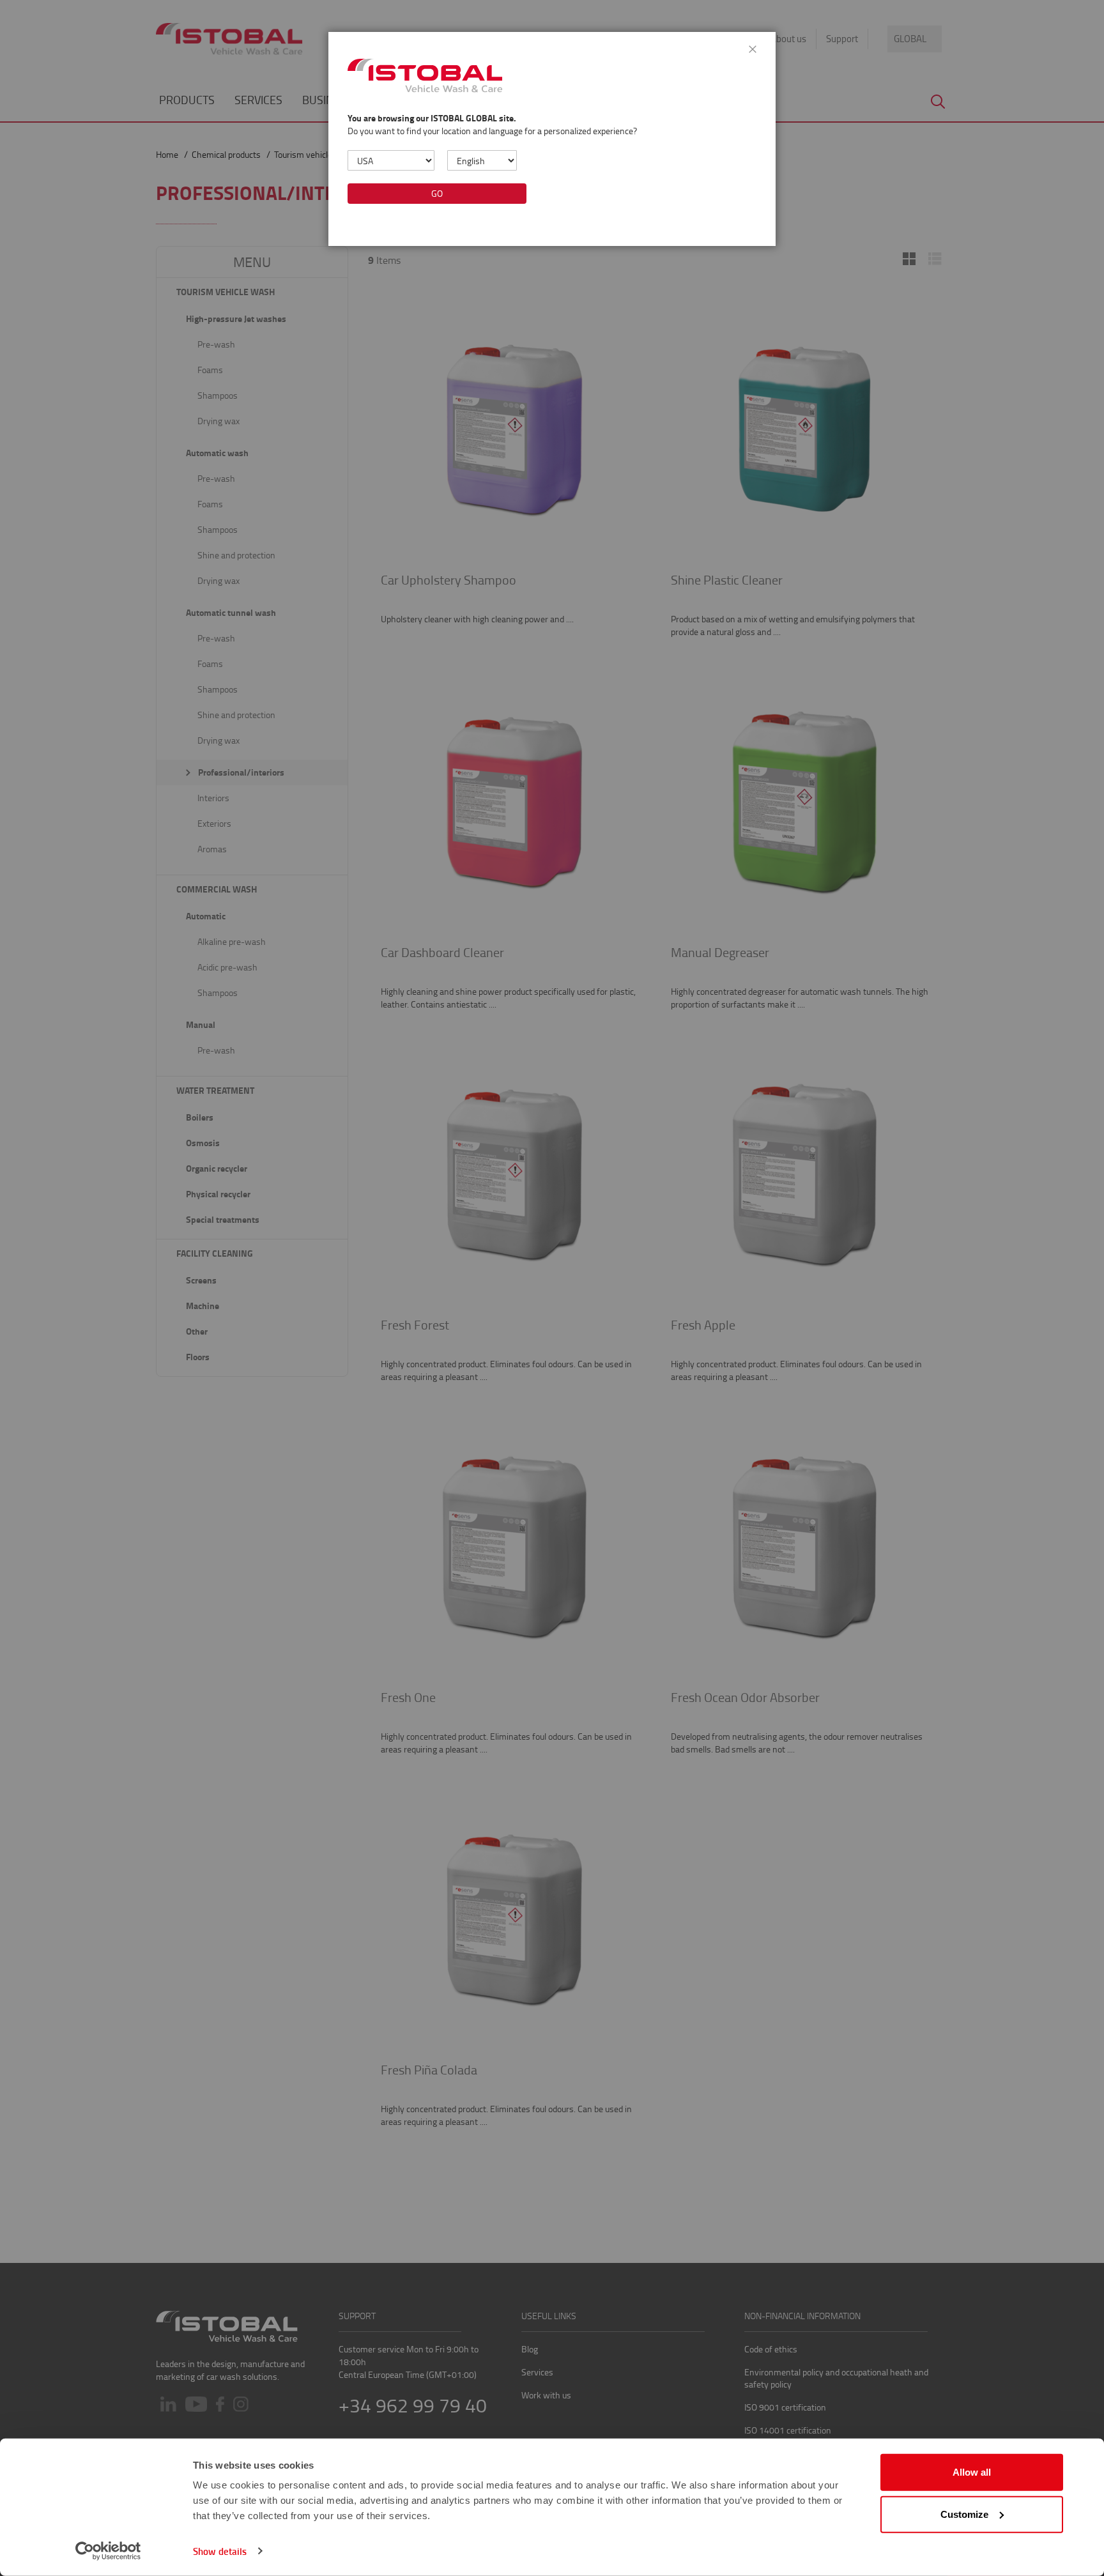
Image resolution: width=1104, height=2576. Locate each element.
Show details (220, 2551)
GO (437, 193)
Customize (964, 2514)
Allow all (972, 2472)
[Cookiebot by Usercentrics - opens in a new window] (108, 2551)
